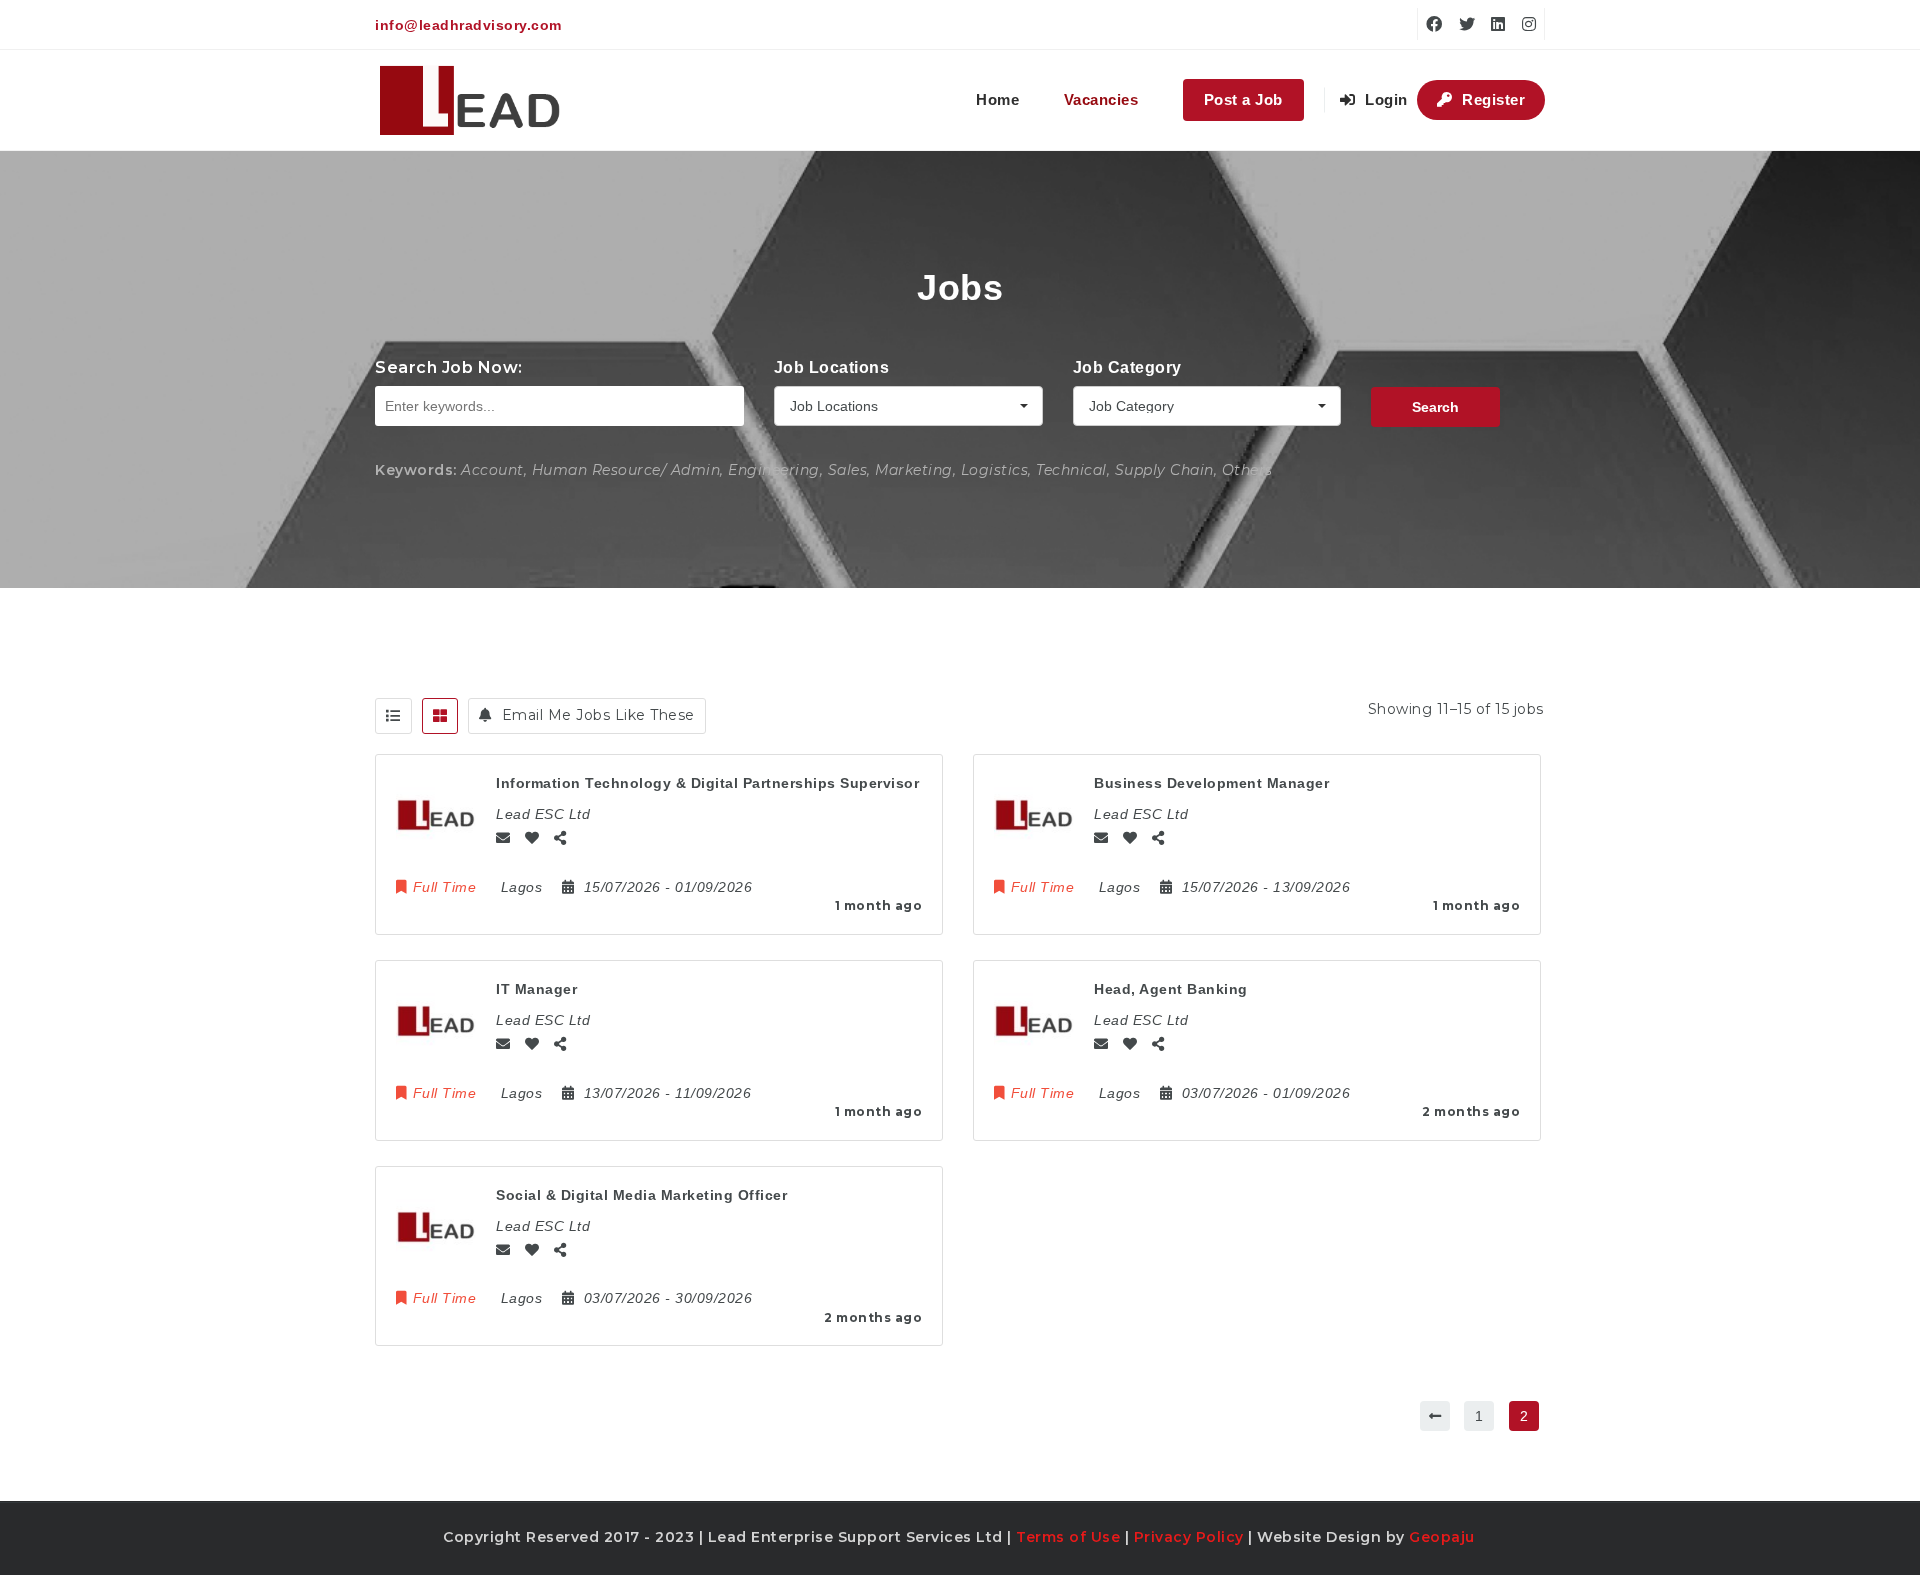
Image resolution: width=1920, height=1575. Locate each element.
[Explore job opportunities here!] (471, 100)
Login (1384, 99)
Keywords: (416, 470)
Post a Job (1243, 99)
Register (1492, 99)
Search (1435, 407)
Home (997, 99)
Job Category (1127, 367)
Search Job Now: (449, 367)
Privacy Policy (1189, 1537)
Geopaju (1442, 1537)
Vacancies (1101, 99)
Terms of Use (1068, 1537)
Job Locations (832, 367)
